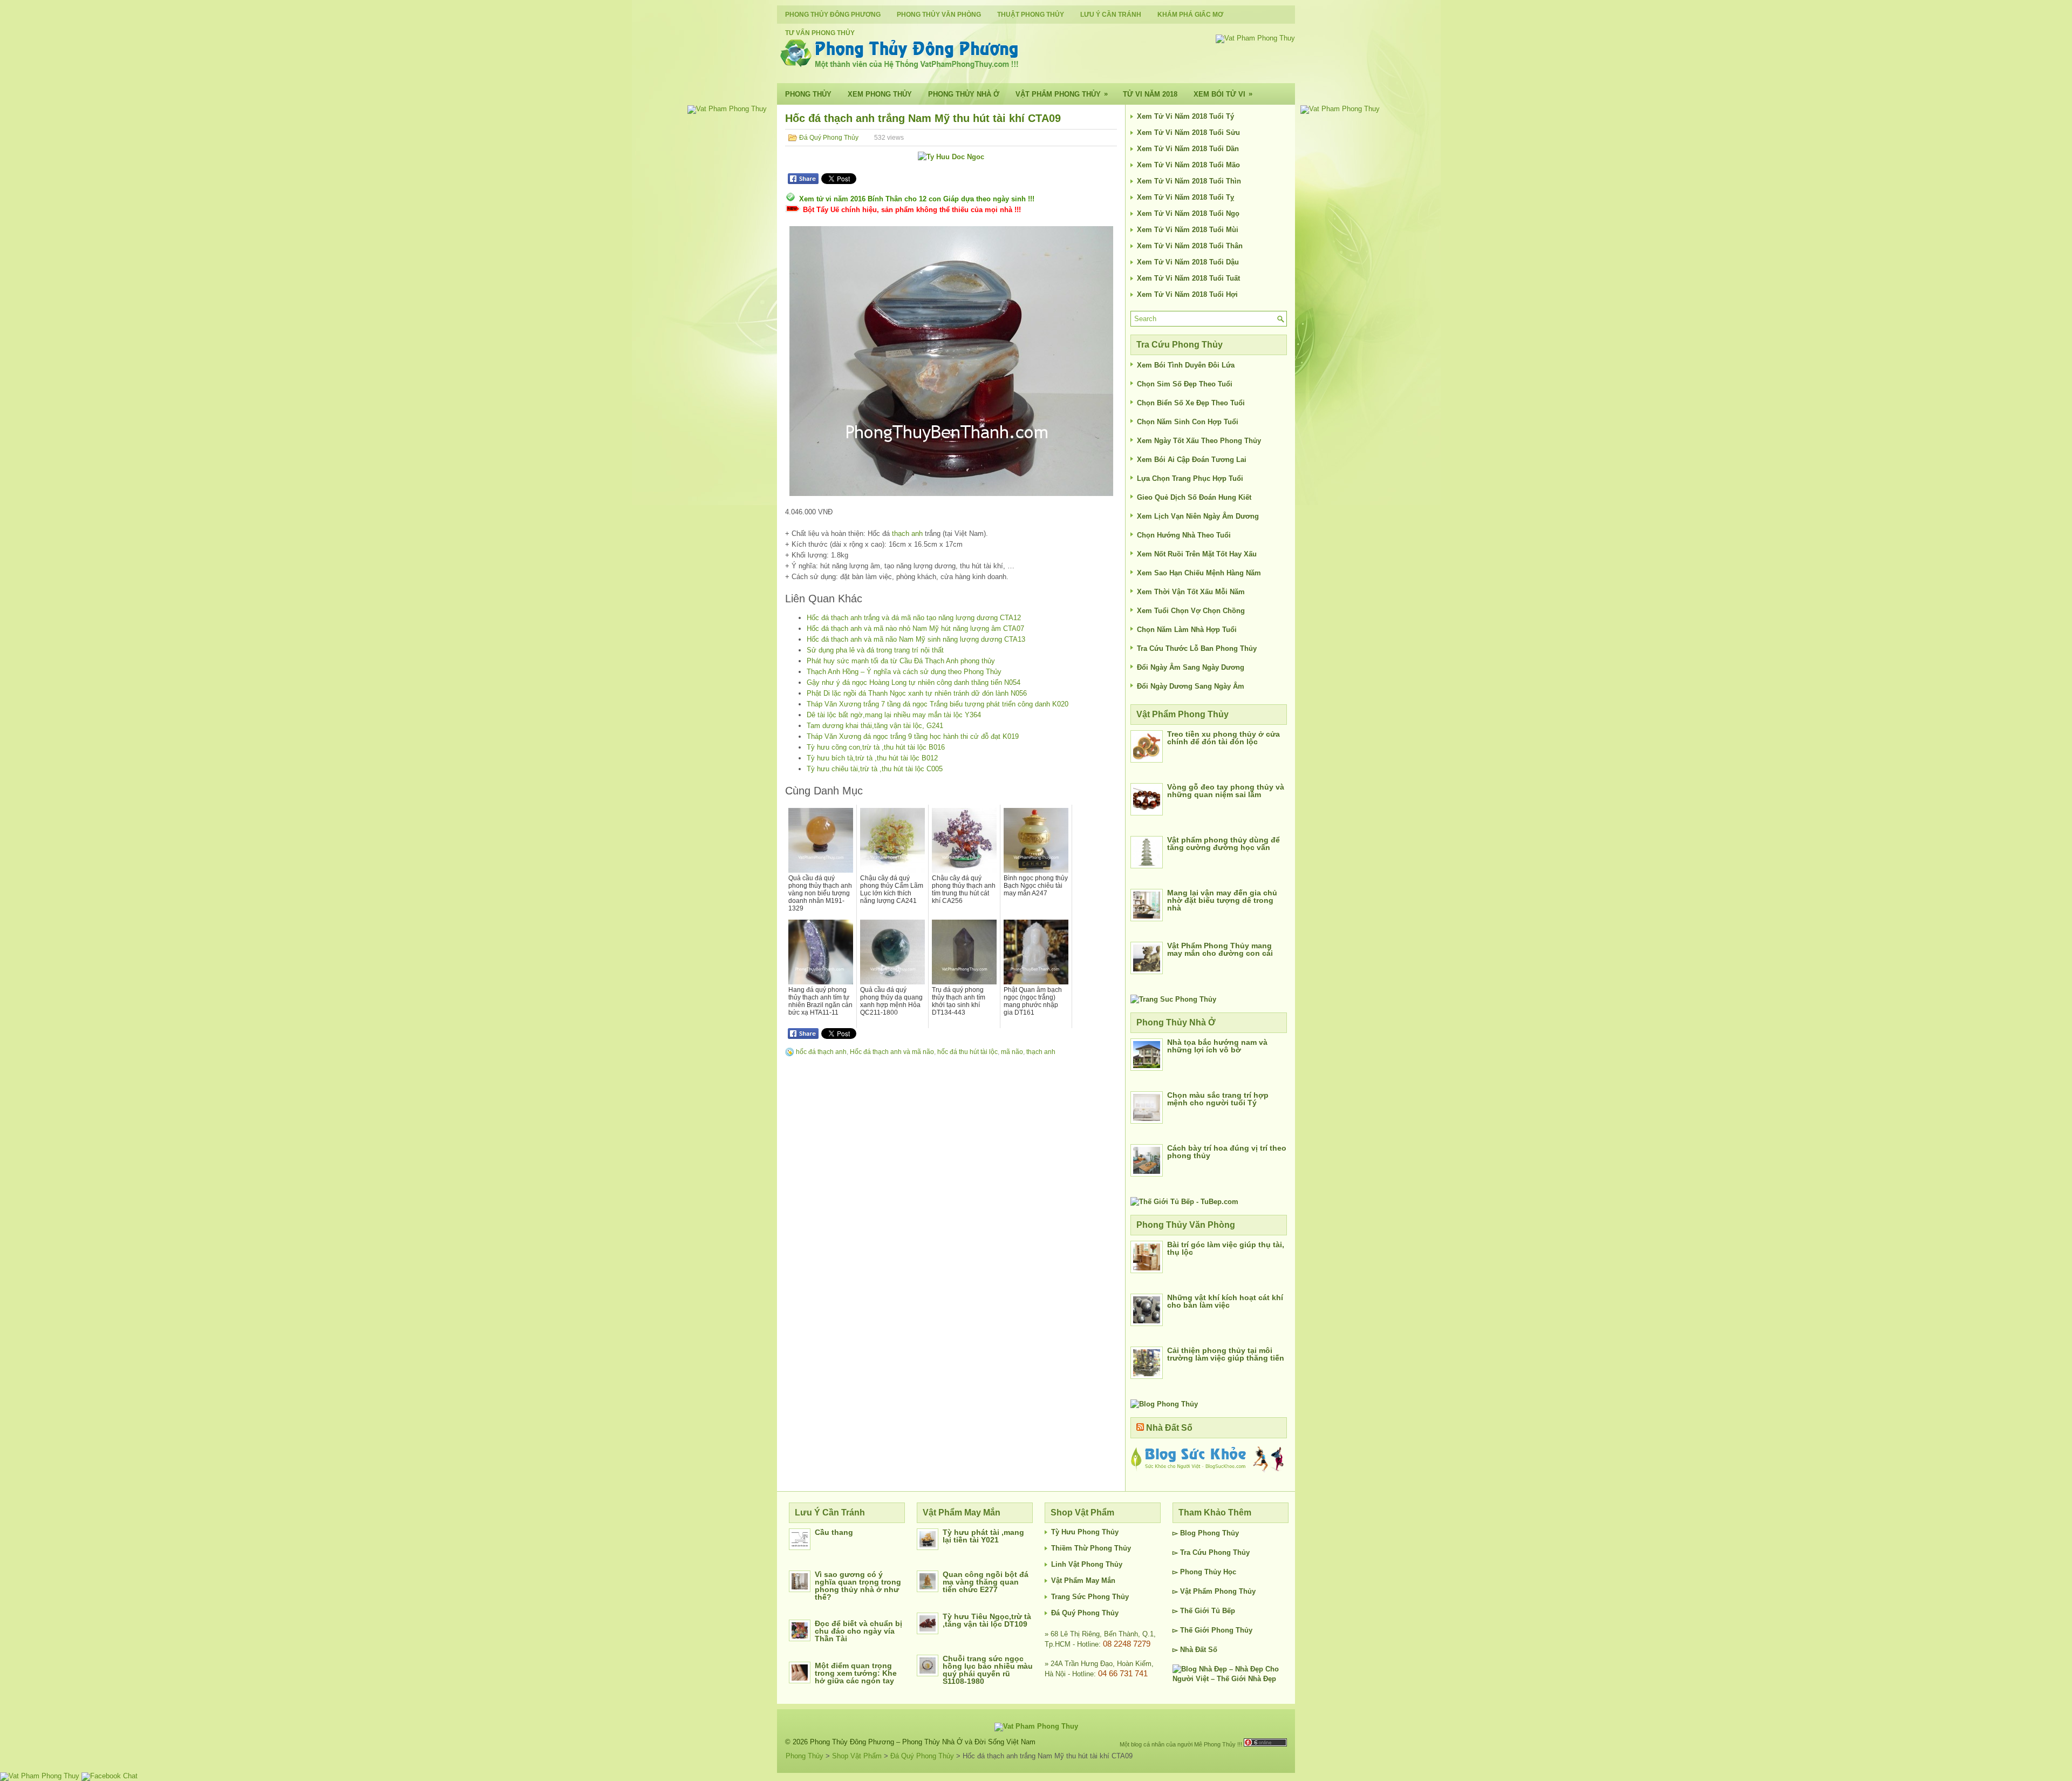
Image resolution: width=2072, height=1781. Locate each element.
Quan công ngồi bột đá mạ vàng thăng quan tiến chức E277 (986, 1582)
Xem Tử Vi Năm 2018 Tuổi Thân (1190, 246)
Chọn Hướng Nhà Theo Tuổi (1184, 535)
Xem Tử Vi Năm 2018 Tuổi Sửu (1188, 132)
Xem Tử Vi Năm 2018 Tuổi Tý (1185, 116)
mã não (1012, 1052)
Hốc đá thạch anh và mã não (892, 1052)
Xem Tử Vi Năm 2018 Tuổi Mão (1188, 165)
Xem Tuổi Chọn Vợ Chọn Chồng (1191, 611)
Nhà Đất (1193, 1650)
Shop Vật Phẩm (857, 1756)
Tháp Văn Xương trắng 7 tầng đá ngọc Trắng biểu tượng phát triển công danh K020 (938, 704)
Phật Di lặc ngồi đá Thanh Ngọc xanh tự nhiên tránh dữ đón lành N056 (917, 693)
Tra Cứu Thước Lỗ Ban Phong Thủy (1197, 648)
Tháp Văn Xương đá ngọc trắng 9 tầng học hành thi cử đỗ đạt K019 (913, 736)
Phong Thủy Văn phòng (939, 15)
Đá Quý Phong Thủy (829, 138)
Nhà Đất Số (1169, 1428)
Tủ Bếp (1223, 1611)
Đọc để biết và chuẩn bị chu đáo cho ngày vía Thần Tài (858, 1631)
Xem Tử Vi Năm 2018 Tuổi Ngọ (1188, 213)
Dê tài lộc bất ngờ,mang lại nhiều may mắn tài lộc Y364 (894, 715)
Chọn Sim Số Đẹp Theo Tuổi (1185, 384)
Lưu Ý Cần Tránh (1111, 15)
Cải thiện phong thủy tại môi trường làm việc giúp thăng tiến (1226, 1354)
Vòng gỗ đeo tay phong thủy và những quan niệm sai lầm (1226, 791)
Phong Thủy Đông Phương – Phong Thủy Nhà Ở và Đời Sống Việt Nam (923, 1742)
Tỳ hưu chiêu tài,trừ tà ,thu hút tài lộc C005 (875, 769)
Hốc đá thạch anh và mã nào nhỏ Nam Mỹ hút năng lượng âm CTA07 (915, 628)
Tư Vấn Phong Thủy (820, 33)
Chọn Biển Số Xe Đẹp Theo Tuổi (1191, 403)
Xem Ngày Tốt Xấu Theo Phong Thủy (1199, 441)
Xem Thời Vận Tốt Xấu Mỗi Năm (1191, 592)
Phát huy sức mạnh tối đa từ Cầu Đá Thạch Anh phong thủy (901, 661)
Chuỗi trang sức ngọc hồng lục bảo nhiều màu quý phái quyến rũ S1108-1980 (988, 1670)
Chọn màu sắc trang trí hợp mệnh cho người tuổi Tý (1218, 1099)
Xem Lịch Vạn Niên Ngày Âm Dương (1198, 516)
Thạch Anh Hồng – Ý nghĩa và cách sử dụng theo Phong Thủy (904, 672)
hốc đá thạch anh (821, 1052)
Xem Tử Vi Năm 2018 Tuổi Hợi (1187, 294)
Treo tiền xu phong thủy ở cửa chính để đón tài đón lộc (1224, 738)
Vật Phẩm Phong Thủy (1062, 94)
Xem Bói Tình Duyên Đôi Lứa (1186, 365)
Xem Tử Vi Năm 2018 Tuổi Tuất (1188, 278)
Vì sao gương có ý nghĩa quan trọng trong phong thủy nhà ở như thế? (858, 1586)
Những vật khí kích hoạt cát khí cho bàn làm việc (1225, 1301)
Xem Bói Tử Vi (1223, 94)
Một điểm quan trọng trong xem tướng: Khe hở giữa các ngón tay (856, 1673)
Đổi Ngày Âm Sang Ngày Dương (1191, 667)
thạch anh (907, 533)
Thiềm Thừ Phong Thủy (1091, 1548)
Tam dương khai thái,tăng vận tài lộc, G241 (875, 726)
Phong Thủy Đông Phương (833, 15)
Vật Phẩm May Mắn (1083, 1581)
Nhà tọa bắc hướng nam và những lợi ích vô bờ (1217, 1046)
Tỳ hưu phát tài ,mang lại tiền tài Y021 (983, 1536)
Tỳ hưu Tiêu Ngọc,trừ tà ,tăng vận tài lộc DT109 (987, 1620)
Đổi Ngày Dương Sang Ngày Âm (1191, 686)
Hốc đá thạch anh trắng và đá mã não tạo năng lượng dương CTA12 (914, 618)
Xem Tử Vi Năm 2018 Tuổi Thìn (1189, 181)
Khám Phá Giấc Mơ (1190, 15)
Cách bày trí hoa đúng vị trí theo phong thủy (1227, 1152)
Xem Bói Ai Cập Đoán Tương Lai (1192, 460)
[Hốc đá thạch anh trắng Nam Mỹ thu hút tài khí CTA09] (951, 361)
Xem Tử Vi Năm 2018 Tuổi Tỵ (1185, 197)
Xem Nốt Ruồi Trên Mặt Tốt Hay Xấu (1197, 554)
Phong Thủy (808, 94)
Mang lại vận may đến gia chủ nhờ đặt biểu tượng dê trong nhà (1222, 900)
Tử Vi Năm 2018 (1150, 94)
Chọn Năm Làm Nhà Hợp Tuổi (1187, 630)
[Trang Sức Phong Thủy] (1173, 999)
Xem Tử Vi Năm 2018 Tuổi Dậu (1188, 262)
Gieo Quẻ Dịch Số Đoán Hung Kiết (1194, 497)
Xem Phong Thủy (880, 94)
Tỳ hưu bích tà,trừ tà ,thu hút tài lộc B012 (872, 758)
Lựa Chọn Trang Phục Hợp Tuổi (1190, 478)
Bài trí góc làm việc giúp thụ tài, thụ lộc (1226, 1248)
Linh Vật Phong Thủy (1087, 1564)
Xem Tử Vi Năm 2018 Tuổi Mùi (1188, 230)
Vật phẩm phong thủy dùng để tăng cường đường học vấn (1224, 844)
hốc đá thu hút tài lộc (967, 1052)
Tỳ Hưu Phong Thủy (1085, 1532)
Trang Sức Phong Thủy (1090, 1597)
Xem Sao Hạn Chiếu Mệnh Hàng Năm (1199, 573)
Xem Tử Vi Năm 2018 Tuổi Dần (1188, 149)
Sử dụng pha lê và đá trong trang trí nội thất (875, 650)
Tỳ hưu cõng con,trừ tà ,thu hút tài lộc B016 (876, 747)
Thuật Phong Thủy (1031, 15)
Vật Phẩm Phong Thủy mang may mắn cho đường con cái (1220, 949)
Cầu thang (834, 1532)
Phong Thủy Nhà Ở (964, 94)
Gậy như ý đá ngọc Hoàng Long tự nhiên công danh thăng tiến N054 (914, 682)
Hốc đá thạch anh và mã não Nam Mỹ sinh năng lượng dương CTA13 (916, 639)
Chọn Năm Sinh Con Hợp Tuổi (1188, 422)
